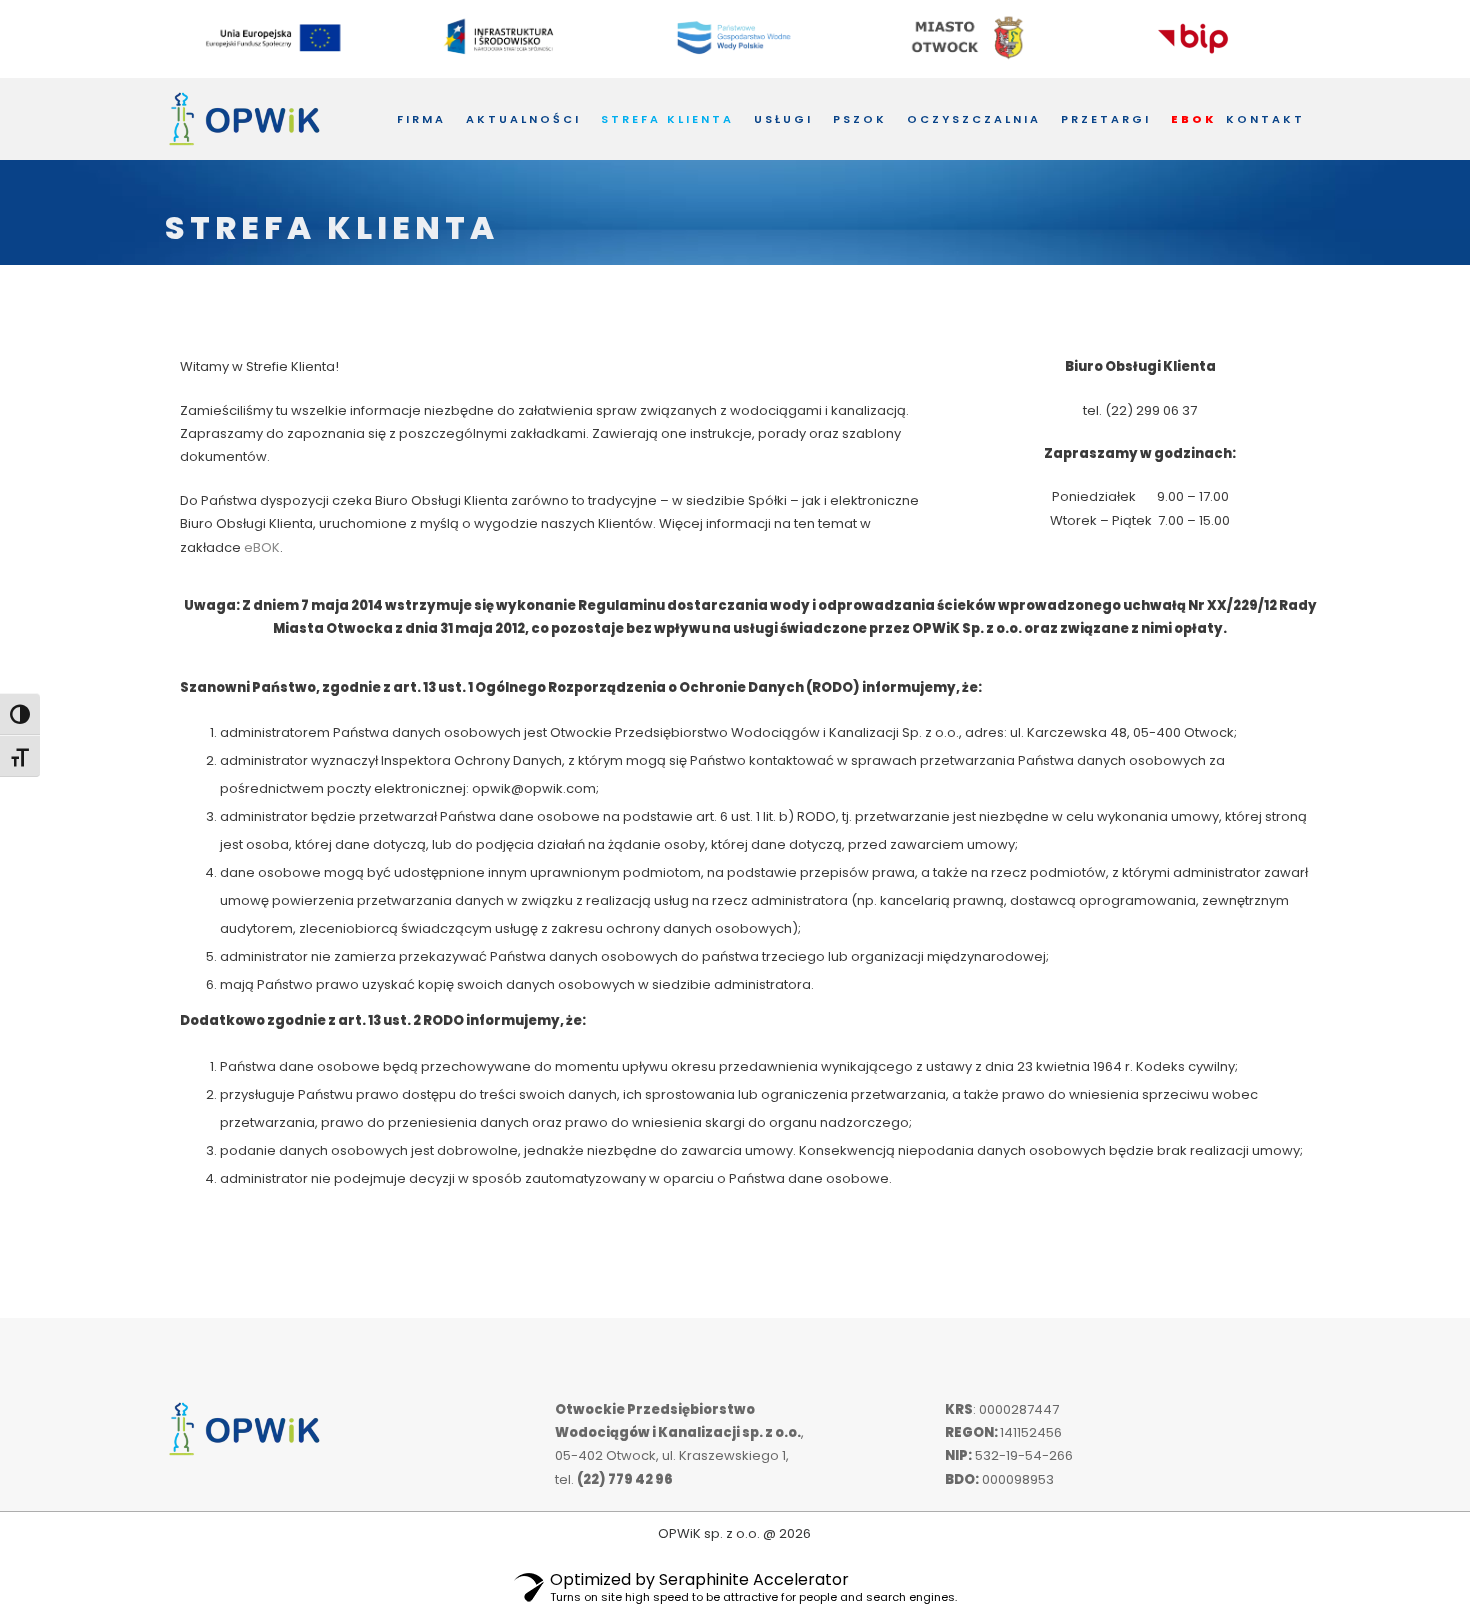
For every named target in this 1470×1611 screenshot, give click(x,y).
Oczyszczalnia (974, 119)
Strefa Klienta (667, 119)
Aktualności (523, 119)
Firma (421, 119)
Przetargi (1106, 119)
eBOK (262, 547)
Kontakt (1265, 119)
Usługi (783, 119)
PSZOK (860, 119)
